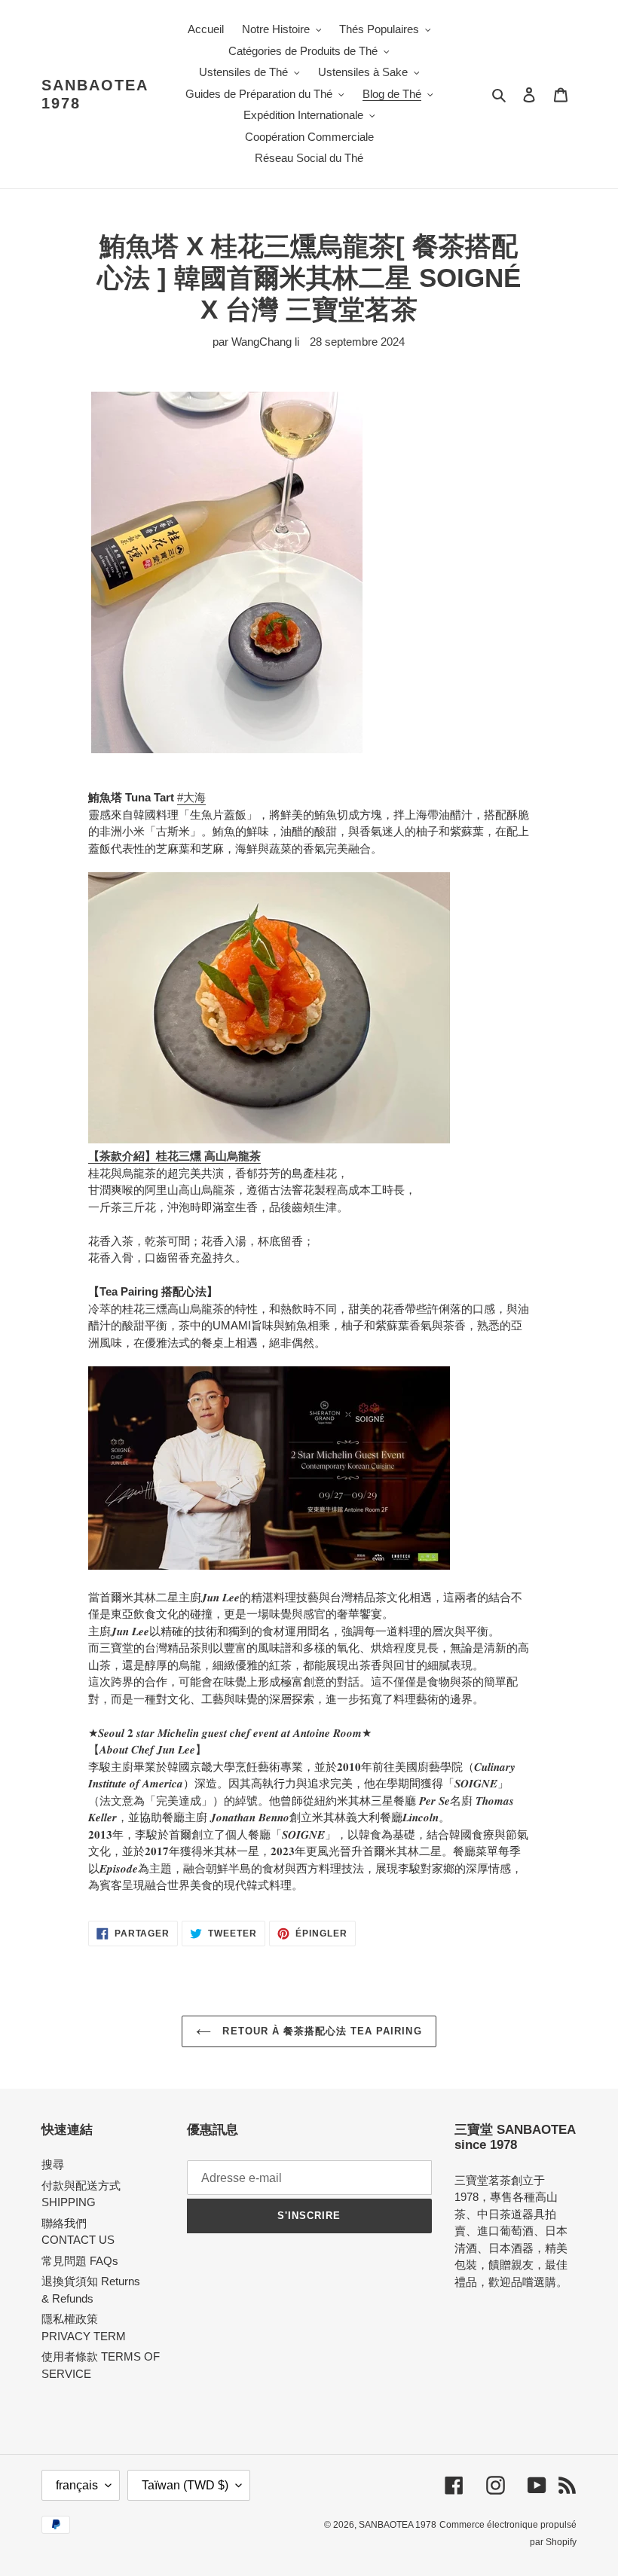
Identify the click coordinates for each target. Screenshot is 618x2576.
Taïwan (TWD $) (185, 2485)
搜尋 (53, 2164)
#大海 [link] (191, 797)
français (77, 2485)
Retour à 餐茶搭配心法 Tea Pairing (320, 2031)
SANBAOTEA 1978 (95, 94)
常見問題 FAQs (80, 2261)
